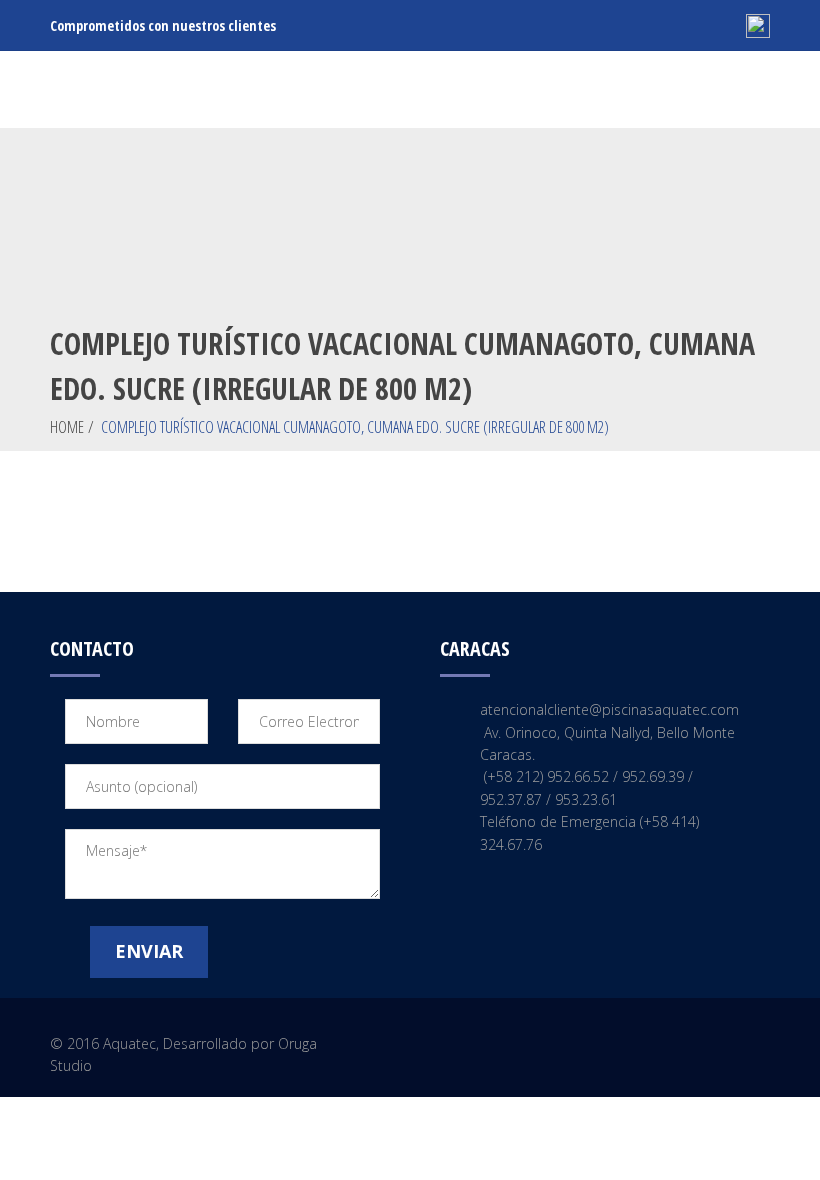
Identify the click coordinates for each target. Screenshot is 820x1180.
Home (67, 427)
